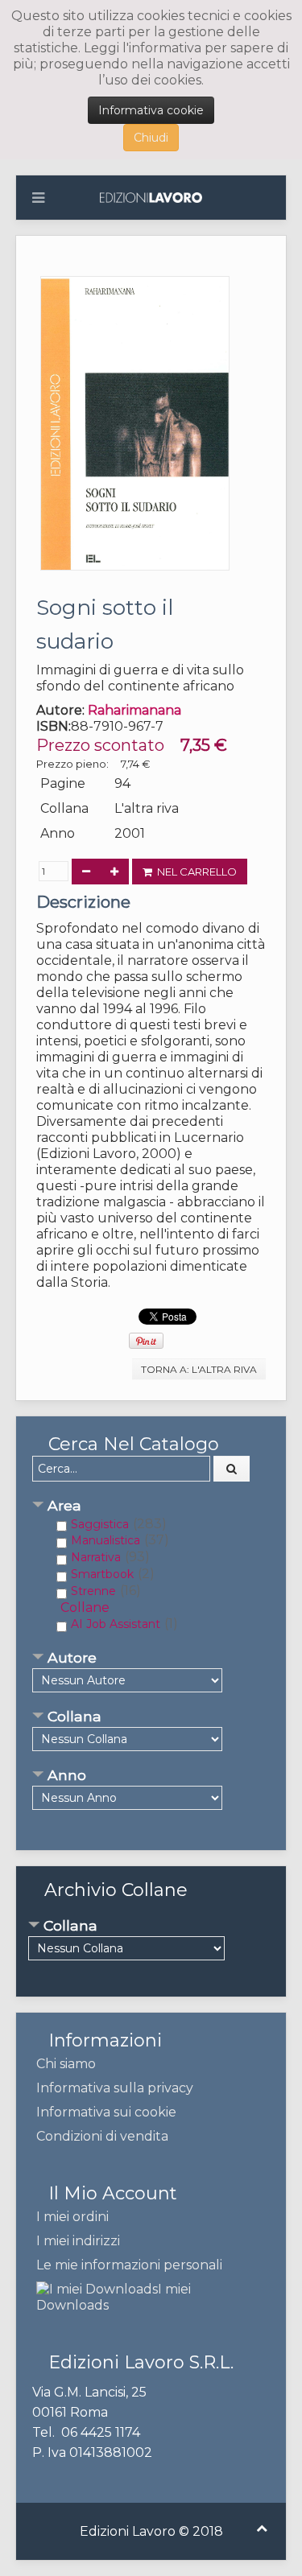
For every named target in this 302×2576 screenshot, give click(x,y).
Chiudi (151, 138)
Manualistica (105, 1540)
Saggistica (100, 1524)
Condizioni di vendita (102, 2136)
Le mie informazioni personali (129, 2265)
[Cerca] (232, 1469)
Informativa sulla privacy (115, 2088)
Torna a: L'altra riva (199, 1369)
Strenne (93, 1591)
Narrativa (96, 1557)
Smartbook (102, 1574)
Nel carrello (194, 872)
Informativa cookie (151, 110)
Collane (85, 1607)
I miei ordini (72, 2217)
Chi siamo (66, 2064)
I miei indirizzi (78, 2241)
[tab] (151, 1507)
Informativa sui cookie (106, 2112)
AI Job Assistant (116, 1624)
